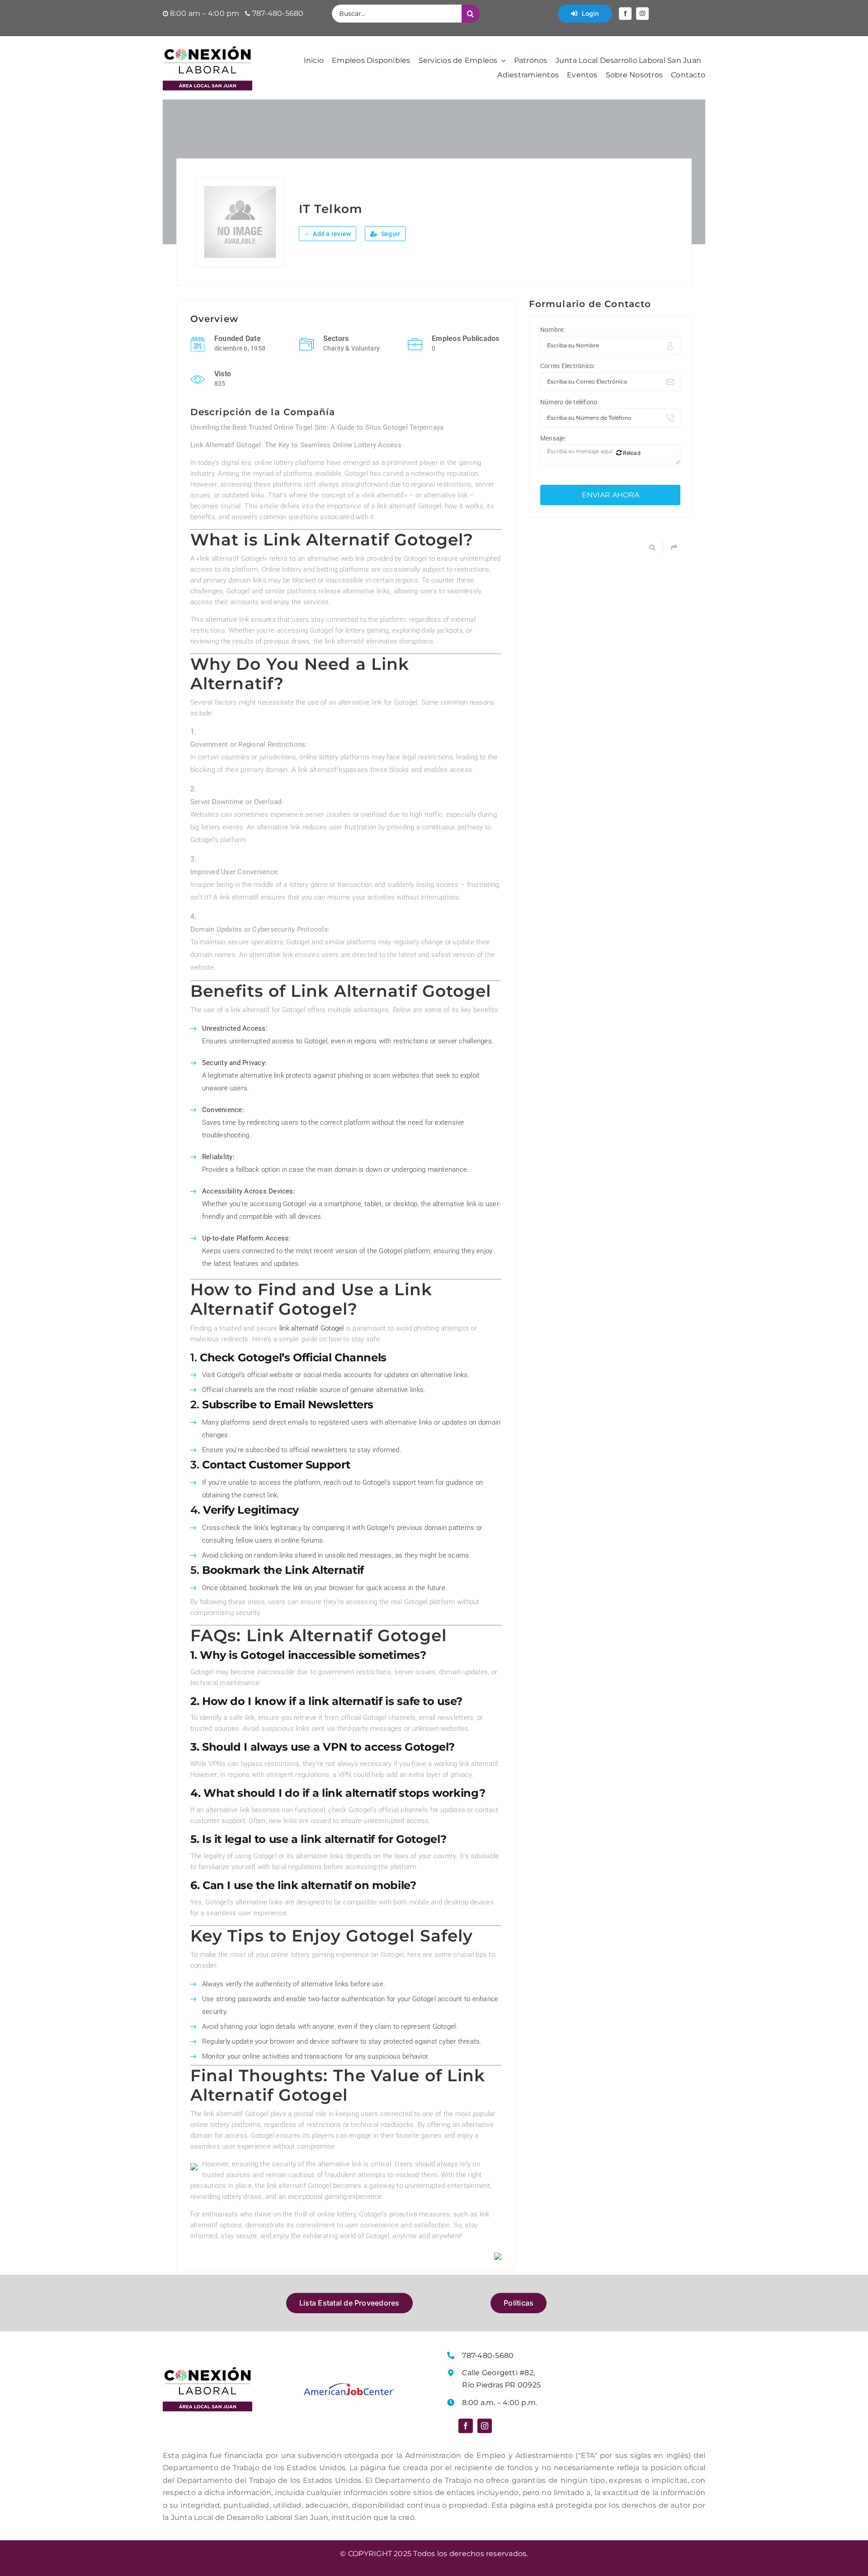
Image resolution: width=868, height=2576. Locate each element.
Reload (631, 453)
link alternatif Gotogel (312, 1328)
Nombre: (553, 330)
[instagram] (642, 14)
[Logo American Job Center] (349, 2386)
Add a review (331, 234)
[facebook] (625, 14)
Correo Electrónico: (568, 366)
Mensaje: (553, 438)
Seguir (390, 234)
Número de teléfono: (570, 402)
